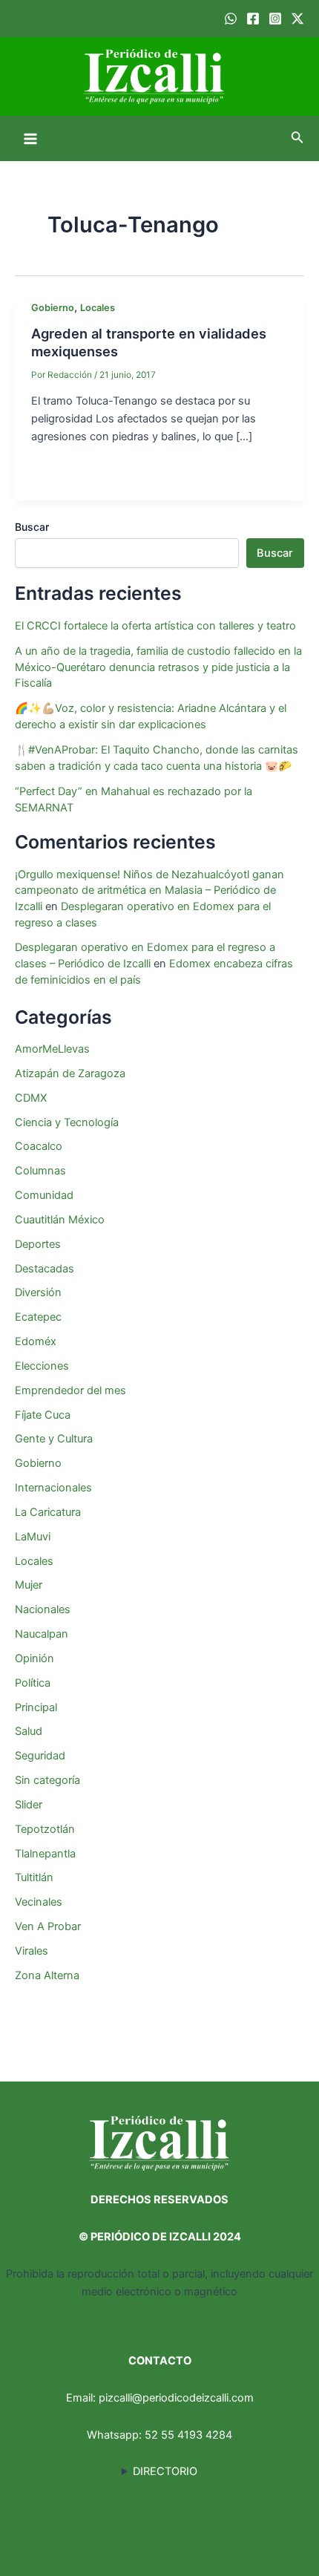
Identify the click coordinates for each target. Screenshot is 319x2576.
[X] (105, 477)
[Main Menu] (30, 139)
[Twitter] (297, 19)
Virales (32, 1951)
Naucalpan (42, 1634)
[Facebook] (253, 19)
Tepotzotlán (45, 1829)
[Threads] (194, 477)
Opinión (34, 1658)
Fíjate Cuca (43, 1415)
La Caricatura (48, 1512)
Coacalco (39, 1146)
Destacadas (45, 1269)
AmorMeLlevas (52, 1049)
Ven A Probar (48, 1926)
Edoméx (36, 1341)
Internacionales (53, 1488)
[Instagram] (275, 19)
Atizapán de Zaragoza (70, 1073)
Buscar (32, 527)
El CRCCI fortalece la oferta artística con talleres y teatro (155, 626)
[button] (297, 138)
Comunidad (44, 1195)
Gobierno (53, 308)
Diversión (38, 1292)
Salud (29, 1731)
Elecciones (42, 1366)
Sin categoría (47, 1780)
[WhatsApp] (231, 19)
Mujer (29, 1585)
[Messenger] (165, 477)
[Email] (76, 477)
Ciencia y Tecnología (67, 1122)
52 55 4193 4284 (188, 2435)
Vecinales (39, 1902)
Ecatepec (38, 1317)
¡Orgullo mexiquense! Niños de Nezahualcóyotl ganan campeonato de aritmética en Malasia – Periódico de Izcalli (149, 891)
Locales (98, 308)
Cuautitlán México (60, 1220)
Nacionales (43, 1609)
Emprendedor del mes (70, 1390)
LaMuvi (33, 1537)
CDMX (31, 1098)
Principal (36, 1707)
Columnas (40, 1171)
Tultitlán (34, 1877)
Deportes (38, 1244)
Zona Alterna (47, 1975)
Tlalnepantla (45, 1854)
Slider (29, 1805)
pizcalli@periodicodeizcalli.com (176, 2398)
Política (33, 1683)
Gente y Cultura (54, 1439)
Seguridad (40, 1756)
